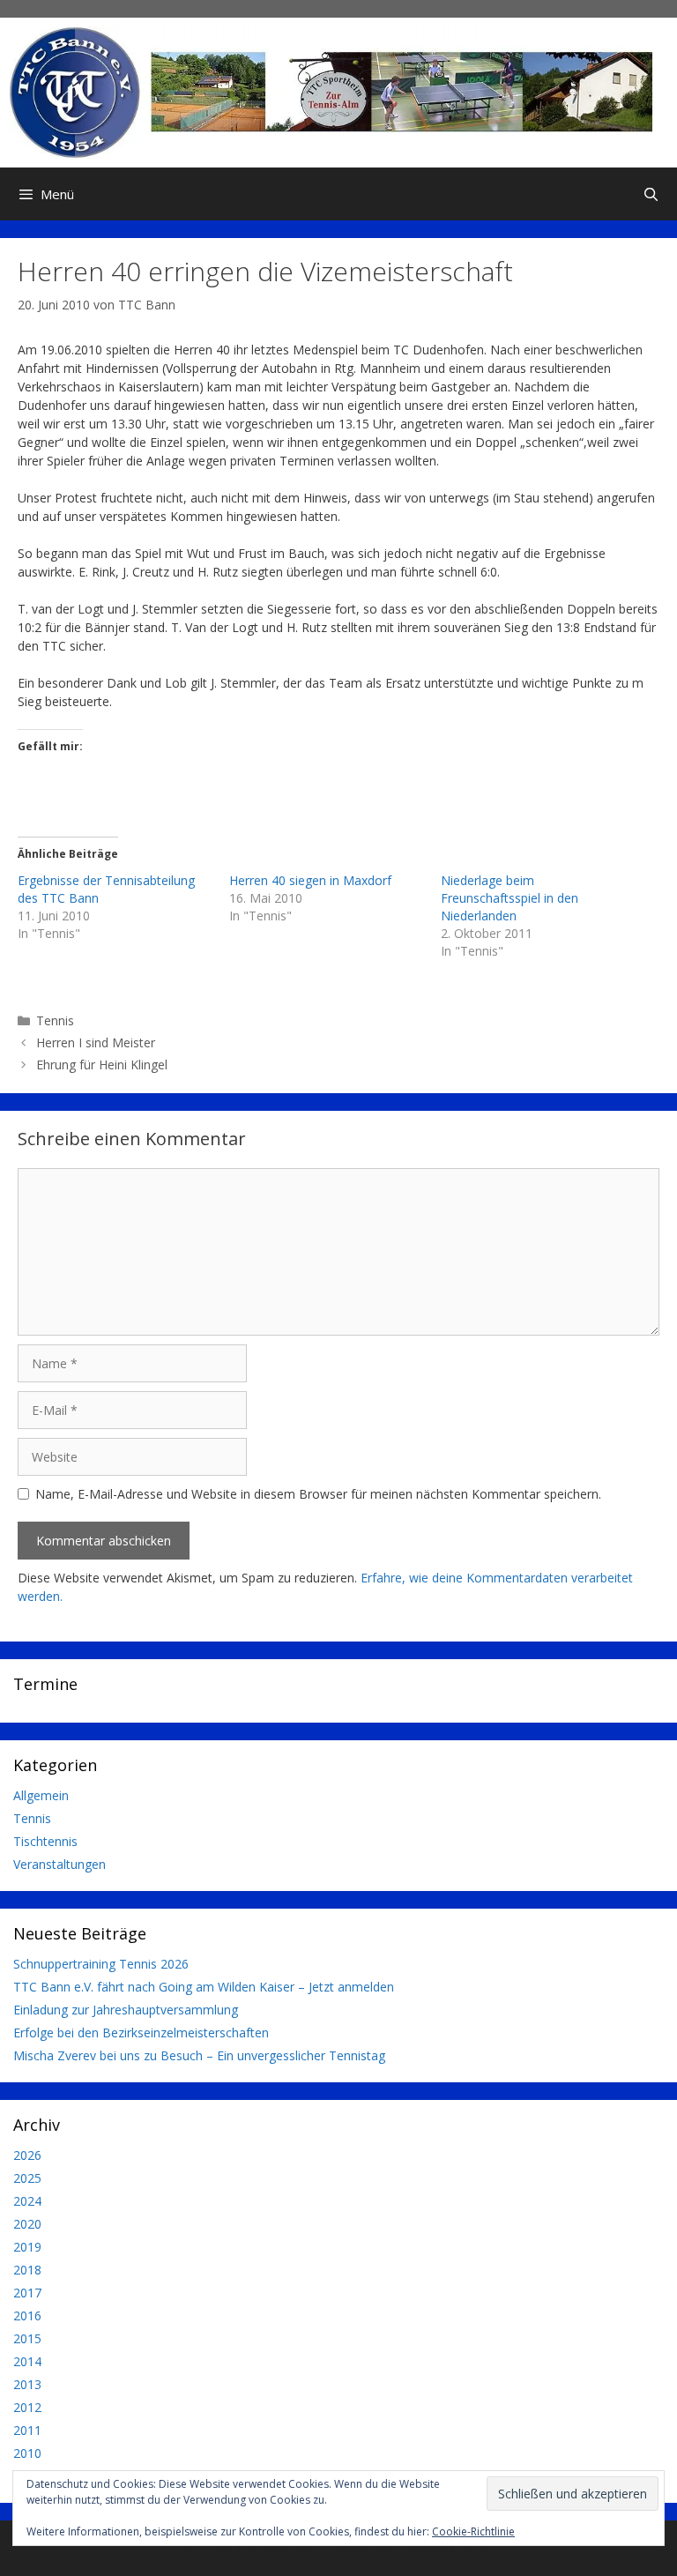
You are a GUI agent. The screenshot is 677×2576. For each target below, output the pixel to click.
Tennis (55, 1020)
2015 (27, 2338)
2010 (27, 2453)
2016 (27, 2315)
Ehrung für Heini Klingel (102, 1065)
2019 (27, 2247)
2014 (27, 2361)
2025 (27, 2178)
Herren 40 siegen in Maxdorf (310, 880)
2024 (27, 2201)
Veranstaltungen (60, 1864)
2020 (27, 2224)
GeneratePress (446, 2548)
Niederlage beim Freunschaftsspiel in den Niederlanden (510, 898)
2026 (27, 2155)
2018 (27, 2270)
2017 (27, 2293)
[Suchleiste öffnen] (651, 194)
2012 (27, 2407)
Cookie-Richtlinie (473, 2531)
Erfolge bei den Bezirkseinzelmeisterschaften (141, 2033)
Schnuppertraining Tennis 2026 (101, 1964)
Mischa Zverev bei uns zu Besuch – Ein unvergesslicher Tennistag (199, 2055)
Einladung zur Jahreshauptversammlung (126, 2010)
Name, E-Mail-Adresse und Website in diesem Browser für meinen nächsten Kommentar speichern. (318, 1494)
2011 (27, 2430)
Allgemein (41, 1795)
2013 (27, 2384)
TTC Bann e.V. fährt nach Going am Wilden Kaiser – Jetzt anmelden (204, 1987)
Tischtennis (45, 1841)
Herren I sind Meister (96, 1042)
